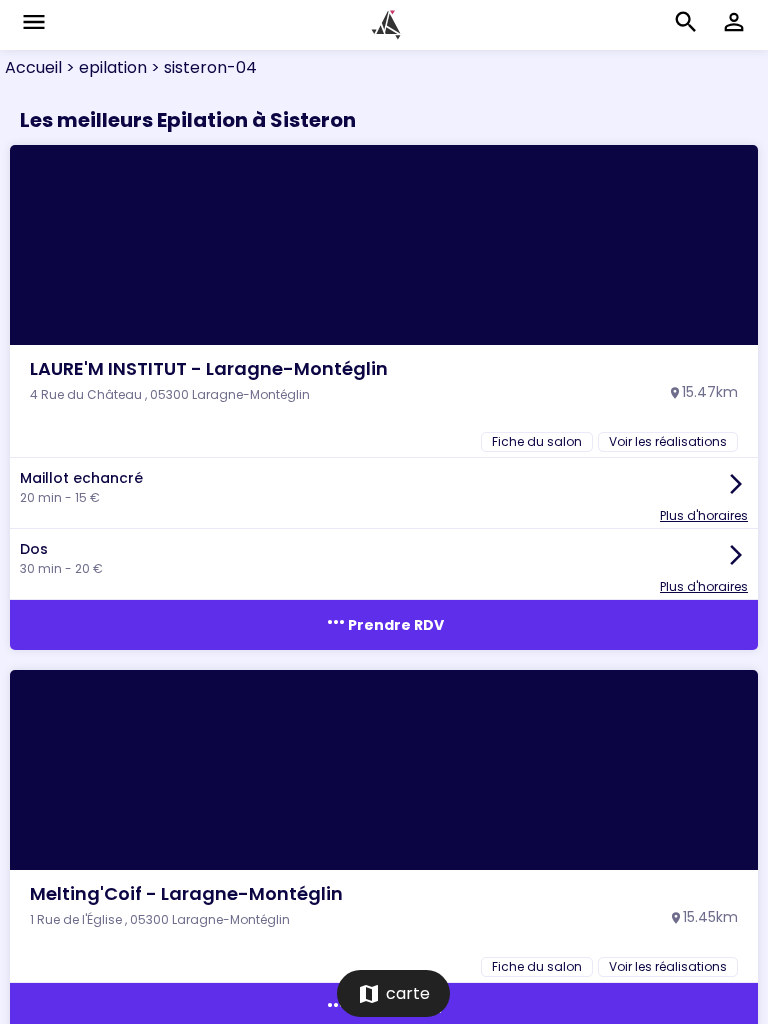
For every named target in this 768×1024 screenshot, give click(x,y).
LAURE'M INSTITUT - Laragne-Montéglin (209, 368)
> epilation (104, 67)
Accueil (33, 67)
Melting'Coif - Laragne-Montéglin (186, 893)
